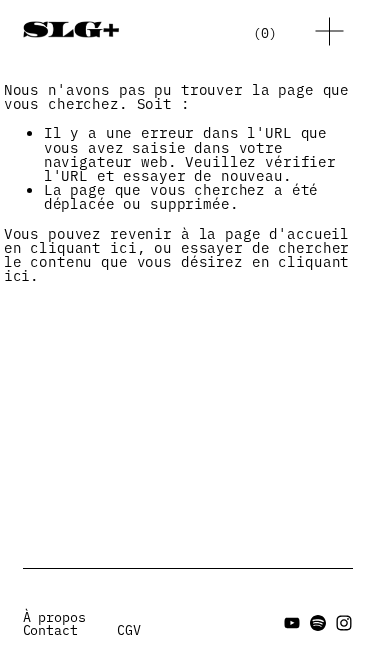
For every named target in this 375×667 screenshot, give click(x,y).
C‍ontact (50, 629)
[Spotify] (318, 623)
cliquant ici (83, 247)
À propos (54, 616)
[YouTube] (292, 623)
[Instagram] (344, 623)
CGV (129, 629)
